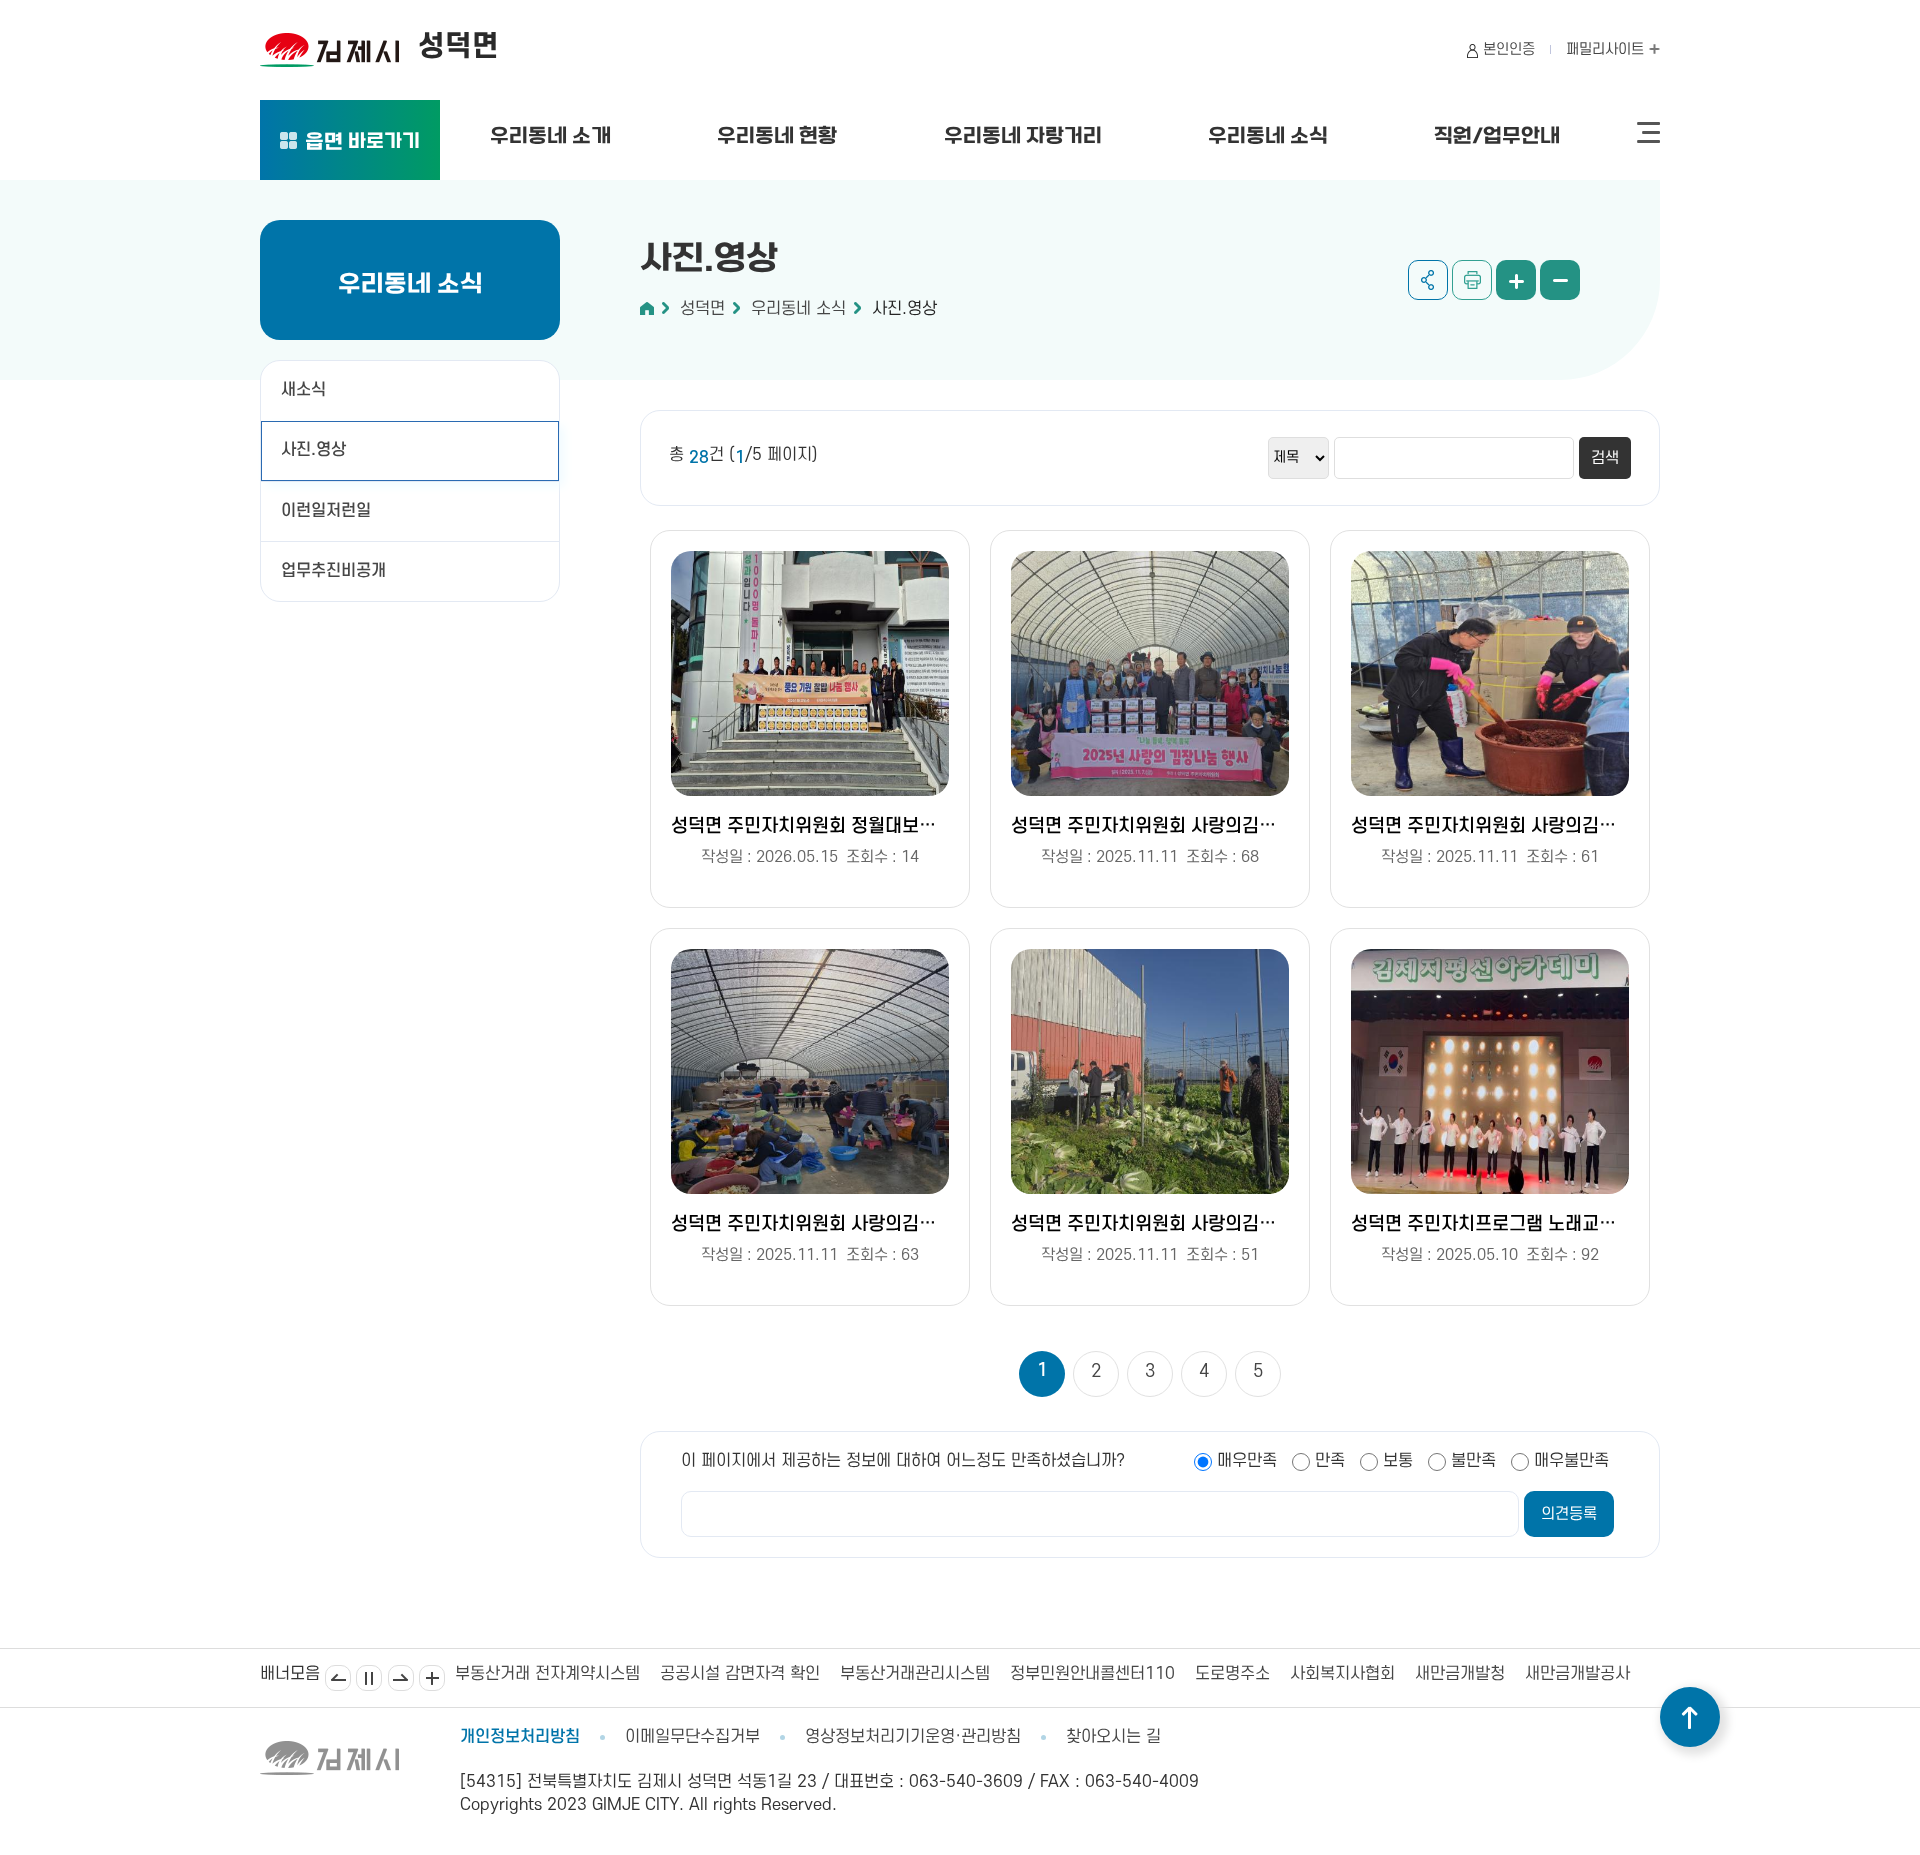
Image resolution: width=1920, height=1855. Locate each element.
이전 (338, 1678)
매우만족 (1247, 1461)
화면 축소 (1560, 280)
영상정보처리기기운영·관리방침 (913, 1737)
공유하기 (1428, 280)
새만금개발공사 (1372, 1674)
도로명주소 (1027, 1674)
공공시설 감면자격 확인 (535, 1674)
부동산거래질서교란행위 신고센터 (1560, 1674)
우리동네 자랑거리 (1023, 137)
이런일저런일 (326, 511)
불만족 (1473, 1461)
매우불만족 (1571, 1461)
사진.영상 (313, 450)
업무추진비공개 (333, 571)
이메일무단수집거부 (692, 1737)
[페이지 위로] (1690, 1717)
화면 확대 (1516, 280)
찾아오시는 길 (1113, 1737)
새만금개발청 (1255, 1674)
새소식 (303, 390)
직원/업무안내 (1497, 137)
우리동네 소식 (1268, 137)
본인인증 (1509, 49)
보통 (1398, 1461)
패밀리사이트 (1607, 49)
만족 (1330, 1461)
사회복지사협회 (1137, 1674)
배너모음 (432, 1678)
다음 (401, 1678)
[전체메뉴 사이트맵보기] (1648, 133)
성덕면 (702, 309)
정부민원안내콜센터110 (887, 1674)
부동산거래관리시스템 (710, 1674)
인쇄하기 (1472, 280)
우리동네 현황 (777, 137)
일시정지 (369, 1678)
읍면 (362, 143)
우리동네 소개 (550, 137)
